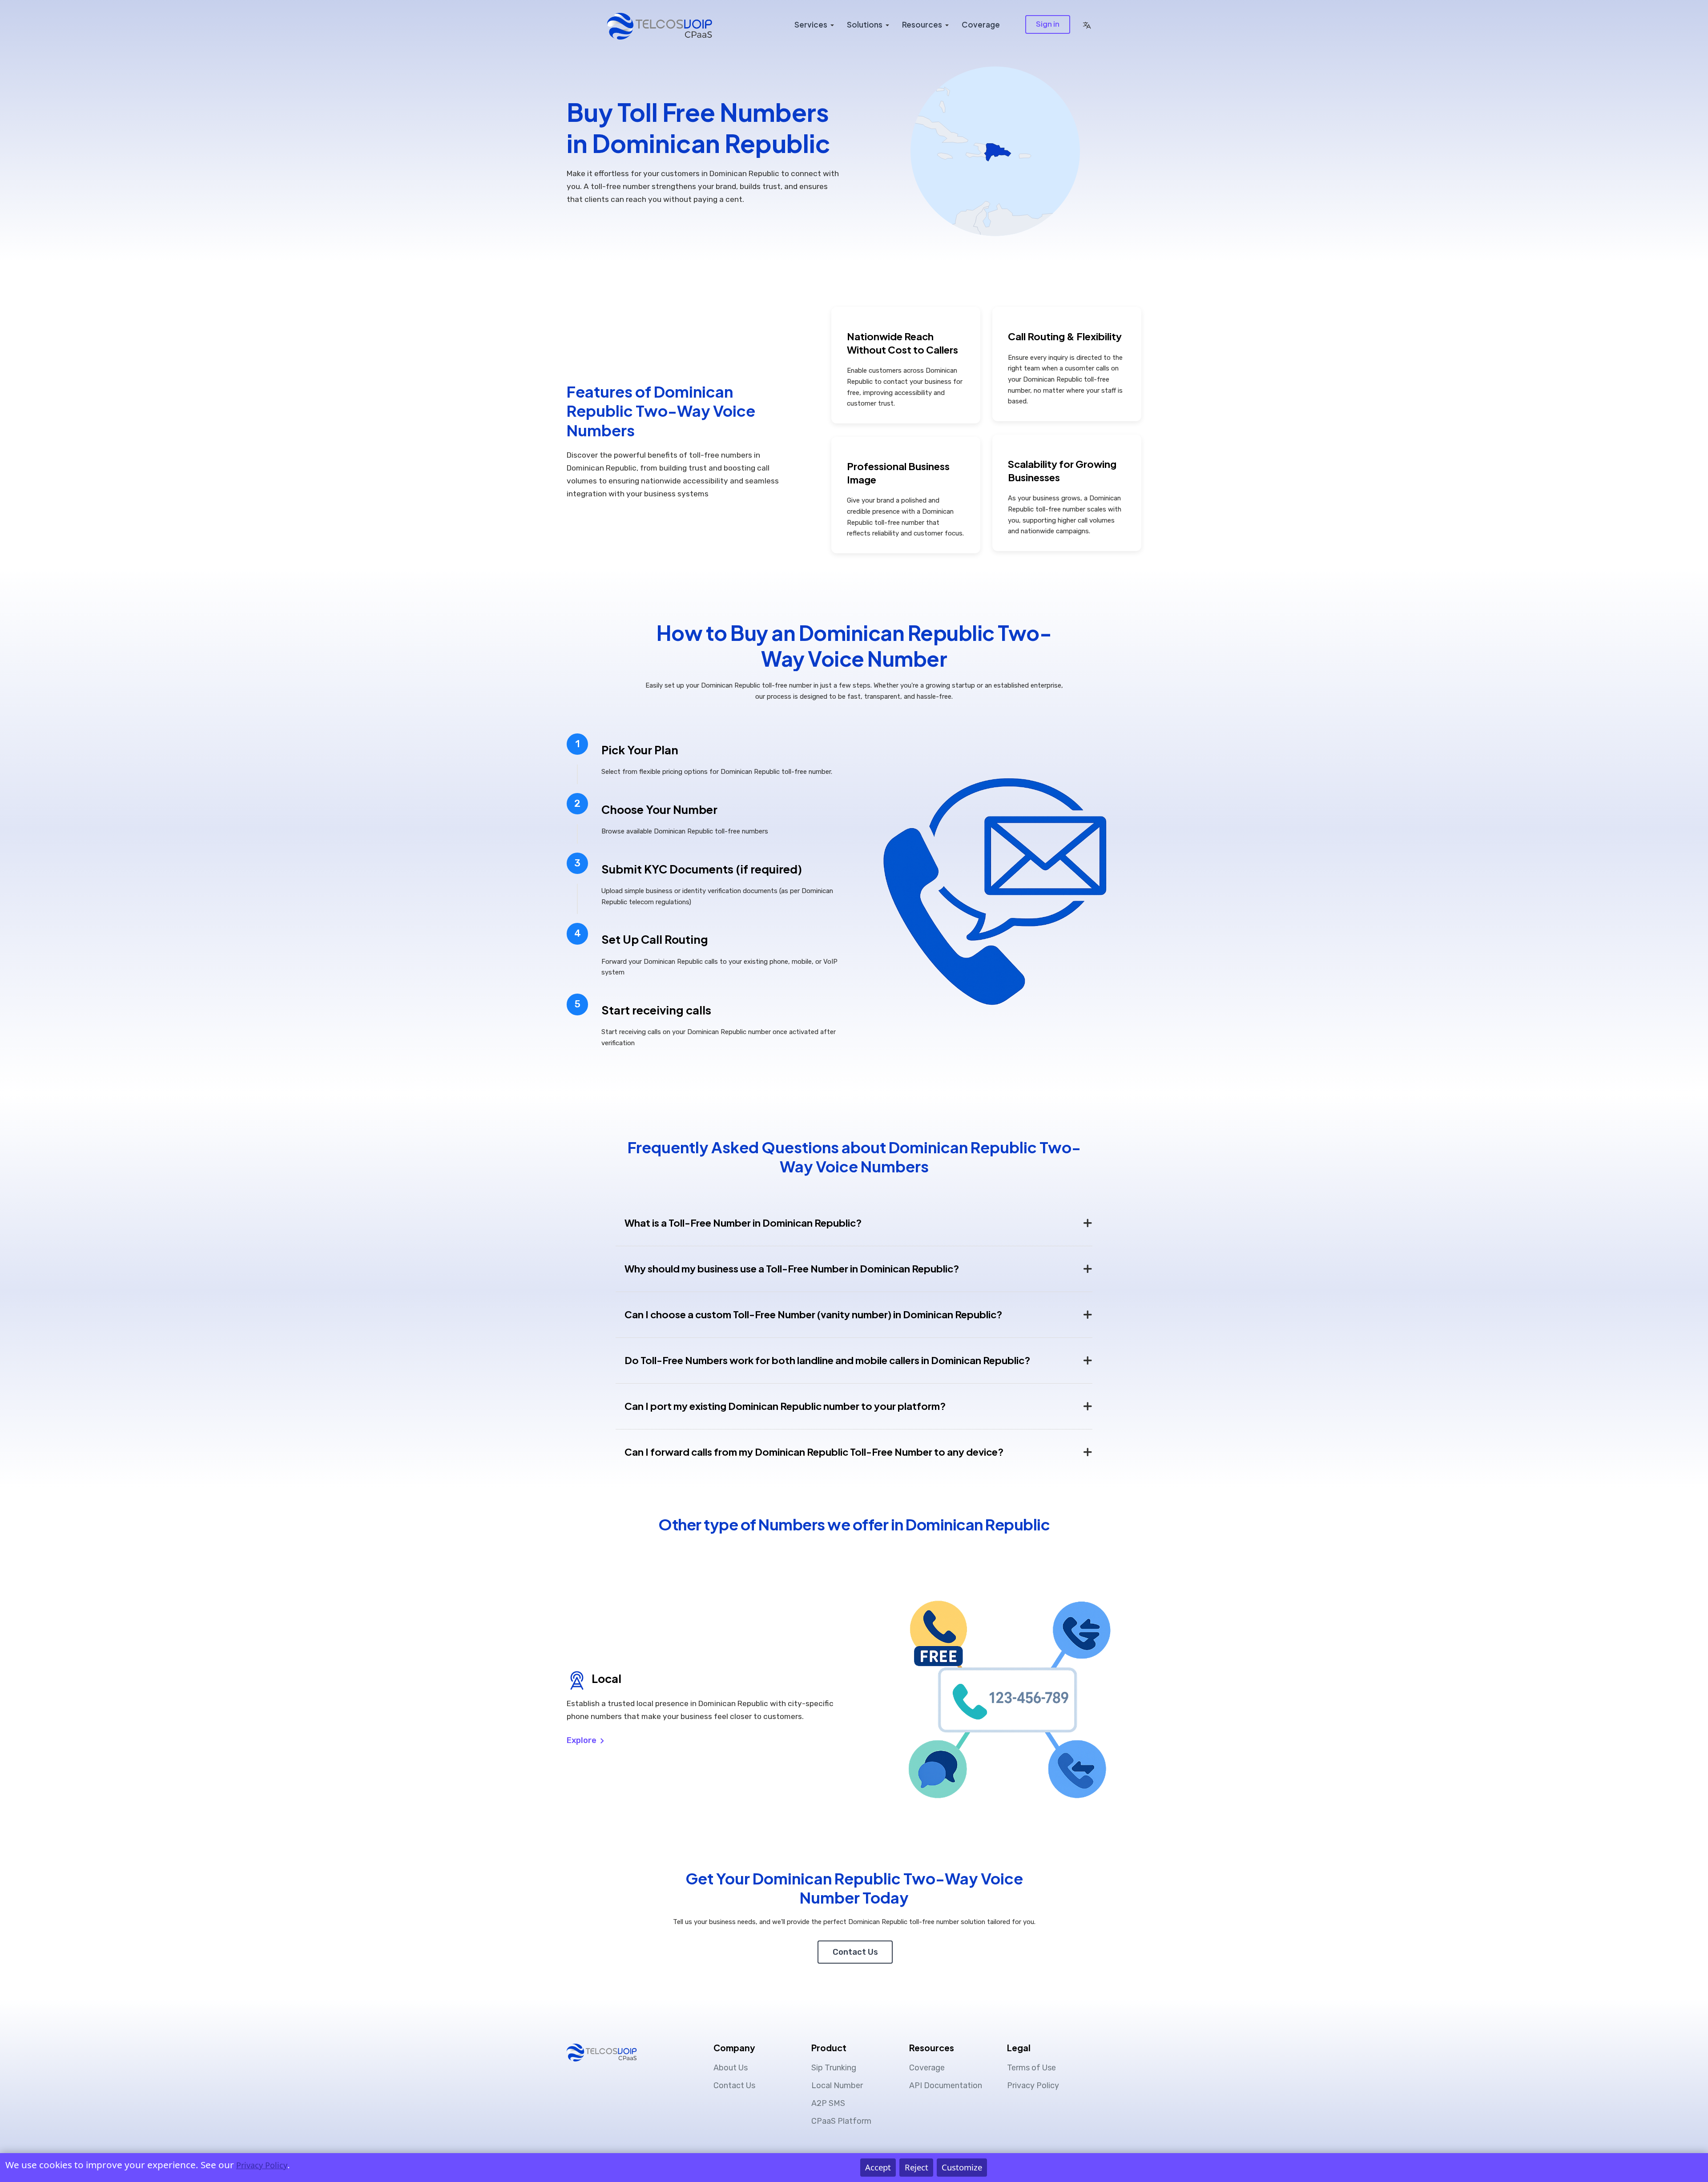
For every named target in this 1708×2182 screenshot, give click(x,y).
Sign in (1048, 24)
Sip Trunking (834, 2068)
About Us (731, 2068)
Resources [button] (922, 24)
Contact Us (855, 1952)
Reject (916, 2167)
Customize (962, 2167)
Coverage (981, 24)
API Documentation (946, 2085)
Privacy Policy (1033, 2085)
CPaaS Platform (841, 2121)
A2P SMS (828, 2103)
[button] (1087, 24)
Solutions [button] (865, 24)
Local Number (837, 2085)
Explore (582, 1740)
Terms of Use (1031, 2068)
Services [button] (811, 24)
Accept (878, 2167)
